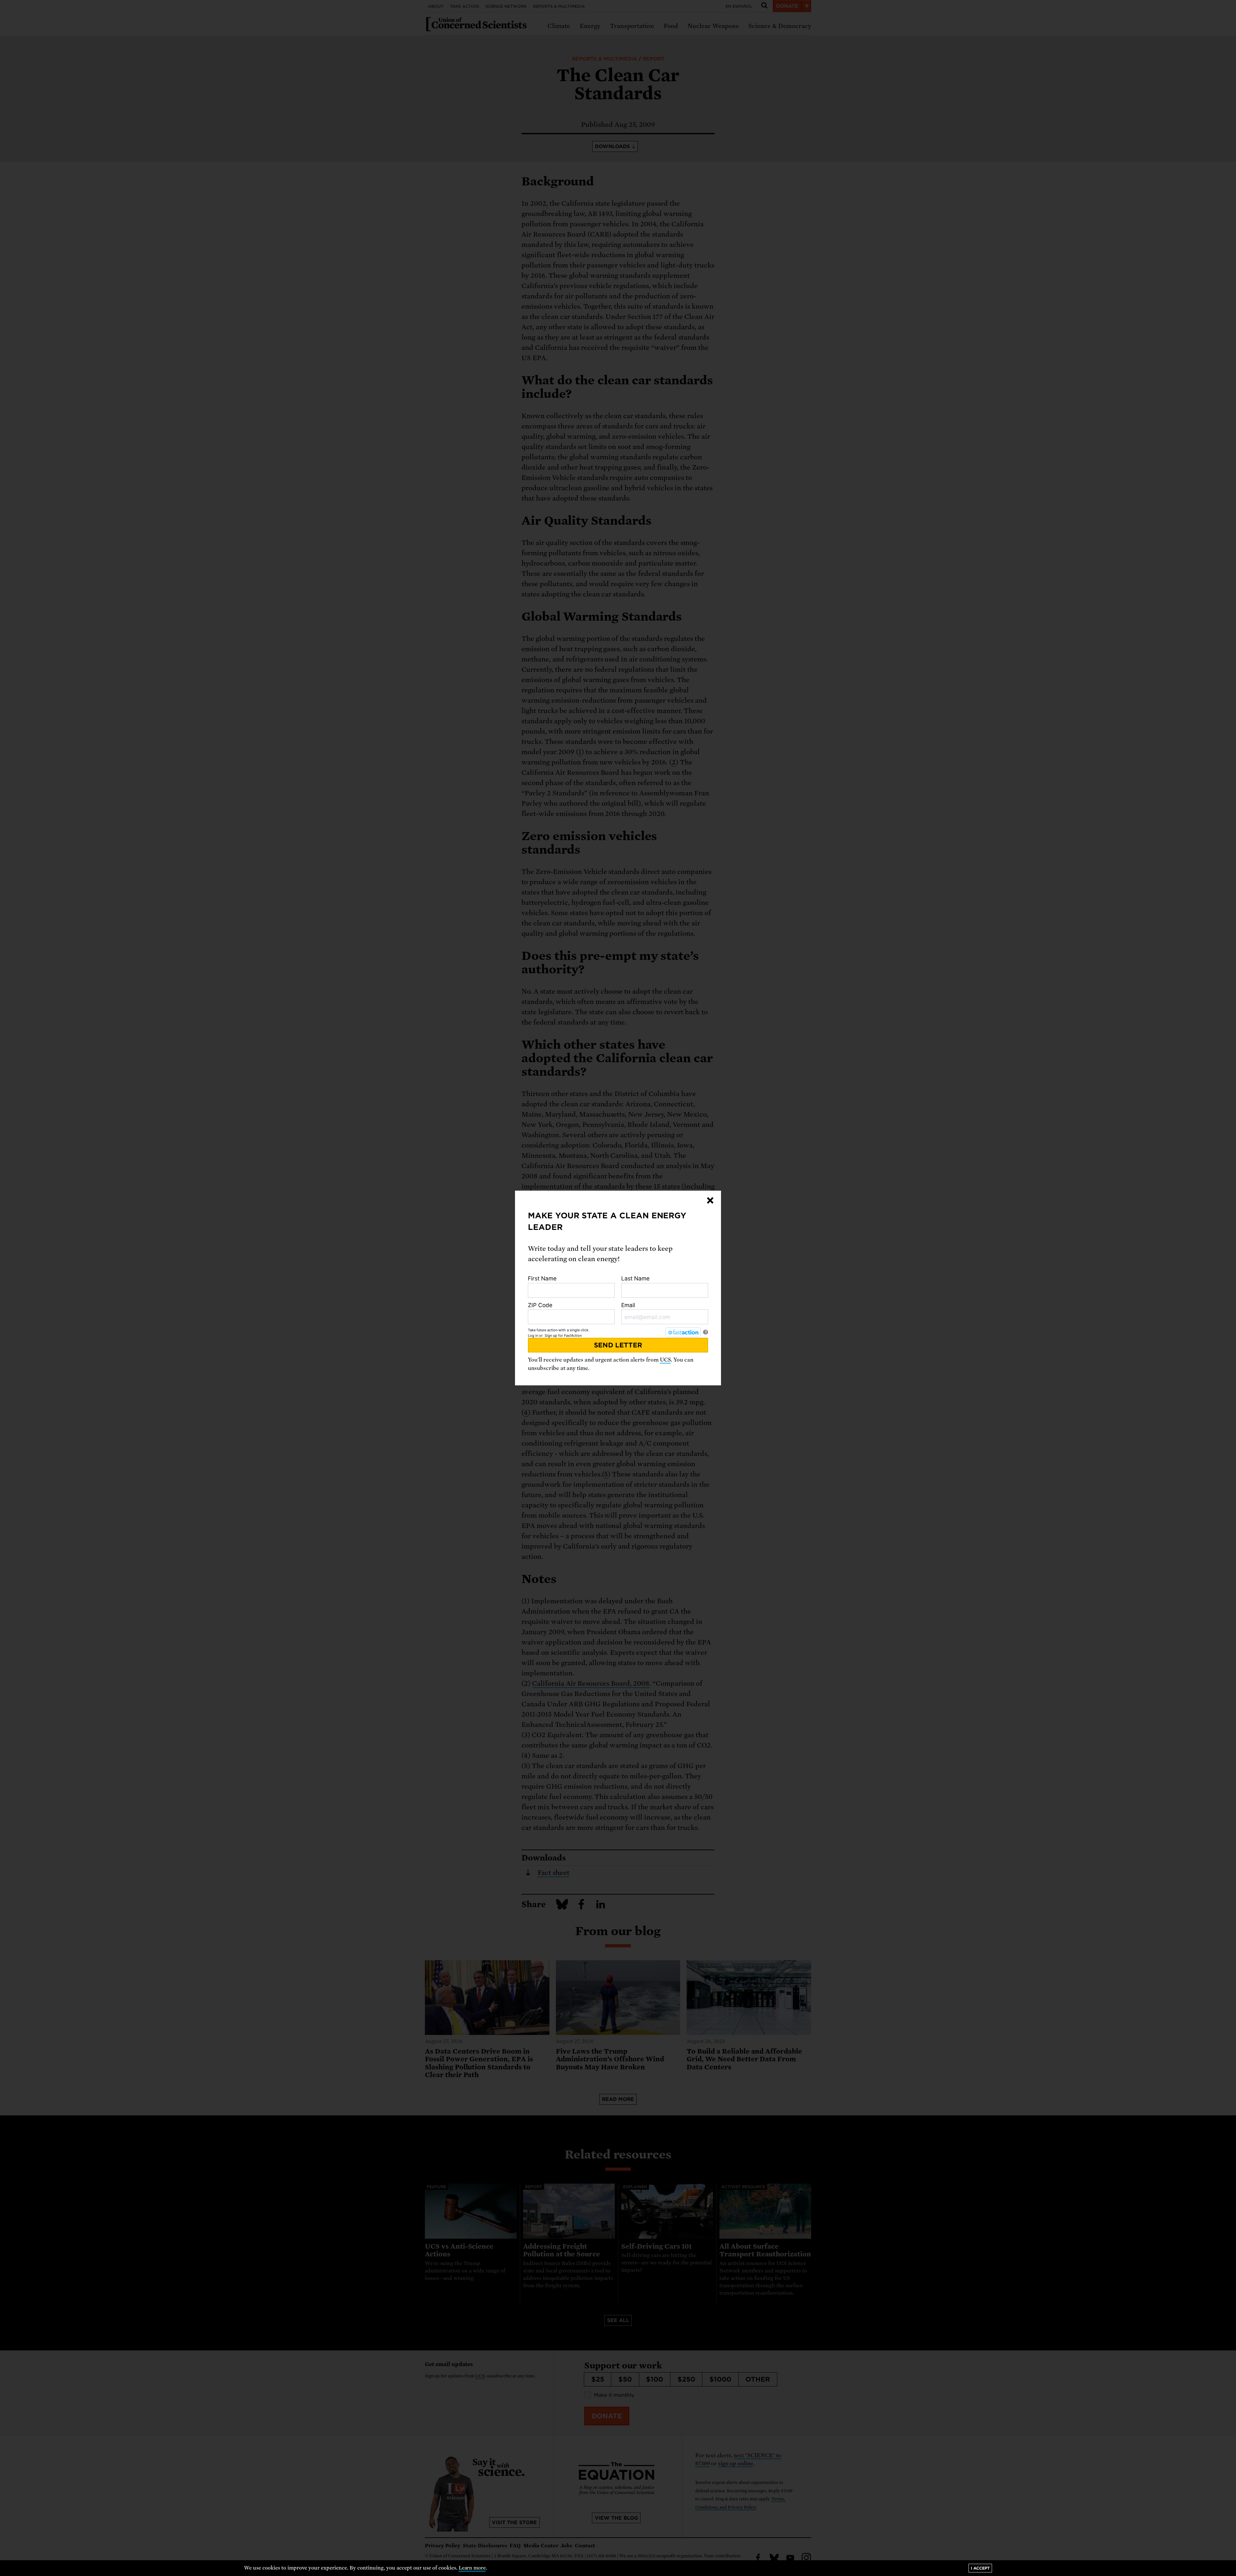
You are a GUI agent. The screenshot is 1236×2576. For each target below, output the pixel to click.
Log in (533, 1335)
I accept (980, 2568)
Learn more (472, 2568)
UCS (665, 1360)
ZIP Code (540, 1305)
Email (628, 1305)
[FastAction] (683, 1332)
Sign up (551, 1335)
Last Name (635, 1278)
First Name (542, 1278)
